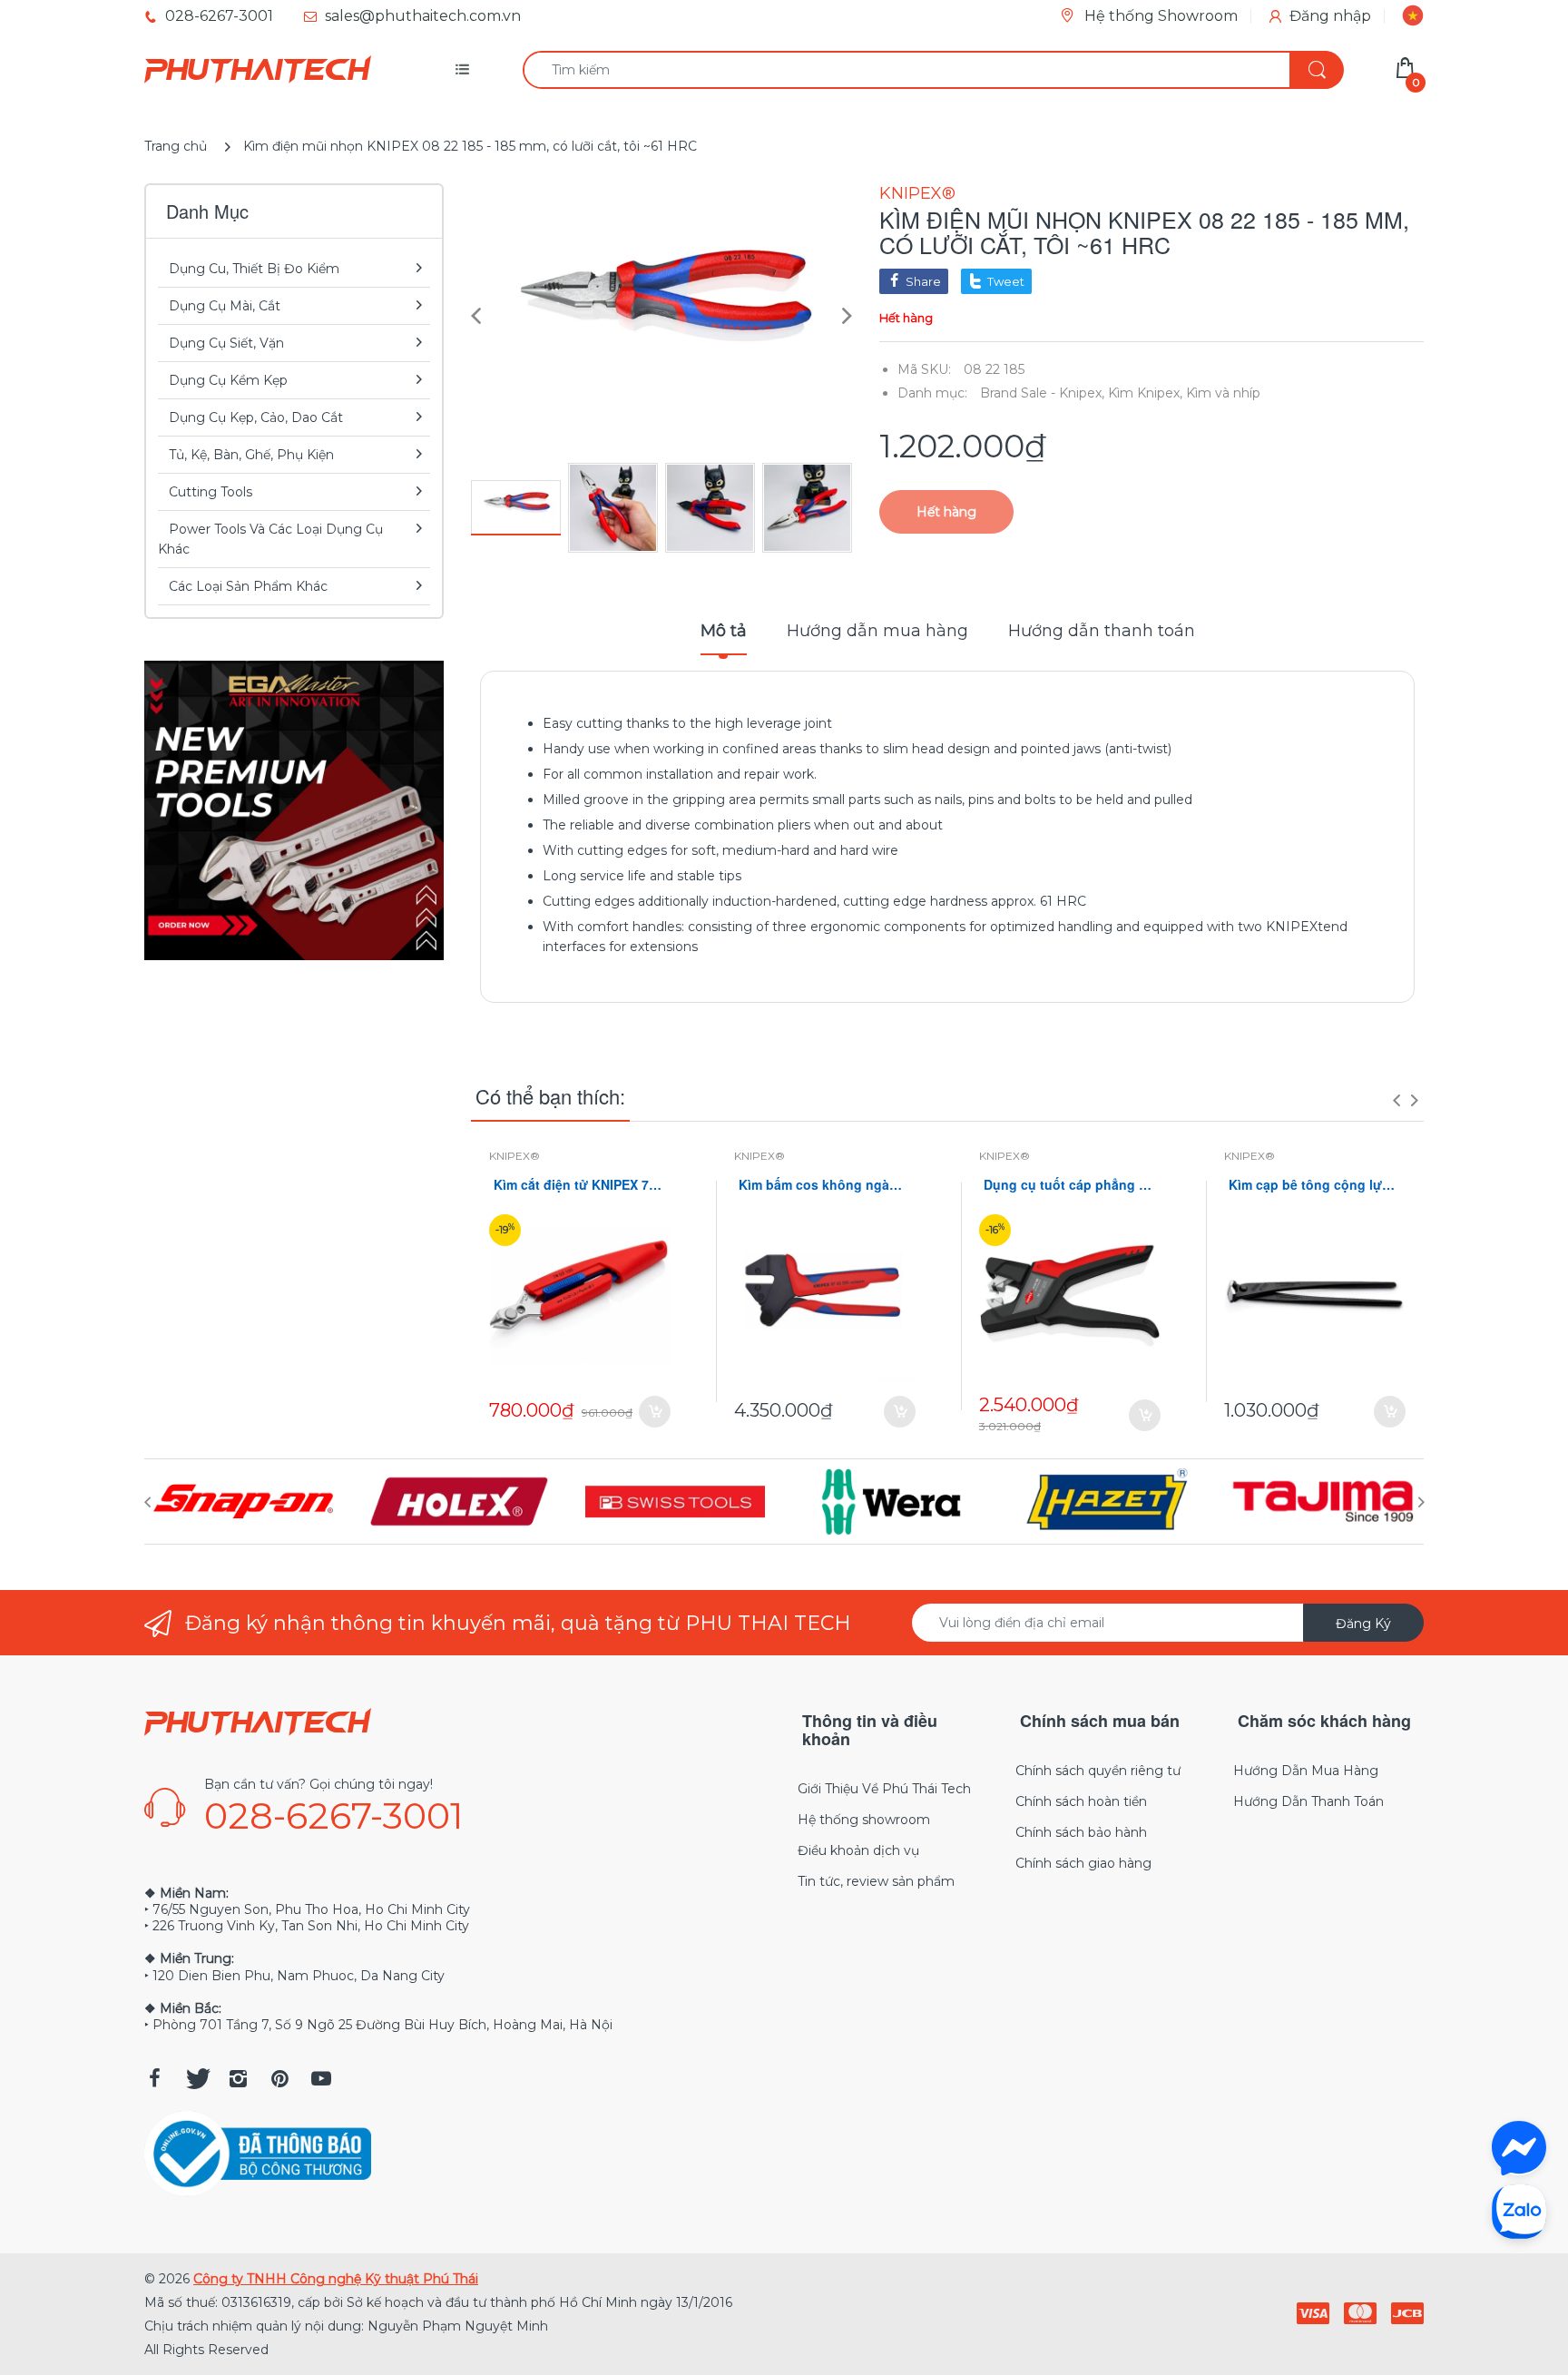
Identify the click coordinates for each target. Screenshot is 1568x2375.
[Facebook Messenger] (1519, 2148)
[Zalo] (1519, 2211)
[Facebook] (154, 2078)
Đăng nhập (1330, 16)
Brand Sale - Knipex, (1042, 393)
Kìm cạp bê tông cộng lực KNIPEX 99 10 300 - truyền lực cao (1315, 1185)
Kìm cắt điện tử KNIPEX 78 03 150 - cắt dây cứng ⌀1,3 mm (580, 1185)
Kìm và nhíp (1223, 393)
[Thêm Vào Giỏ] (655, 1412)
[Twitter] (196, 2078)
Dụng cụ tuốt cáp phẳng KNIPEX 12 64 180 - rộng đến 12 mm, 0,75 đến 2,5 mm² (1070, 1185)
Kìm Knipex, (1145, 393)
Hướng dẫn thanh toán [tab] (1102, 631)
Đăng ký (1363, 1624)
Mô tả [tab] (724, 631)
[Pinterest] (279, 2078)
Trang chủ (176, 146)
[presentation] (1396, 1100)
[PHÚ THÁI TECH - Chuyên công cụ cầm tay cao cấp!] (258, 70)
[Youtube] (321, 2078)
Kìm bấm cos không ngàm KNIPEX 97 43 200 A (825, 1185)
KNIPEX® (917, 193)
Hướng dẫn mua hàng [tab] (877, 631)
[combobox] (933, 70)
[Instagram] (238, 2078)
